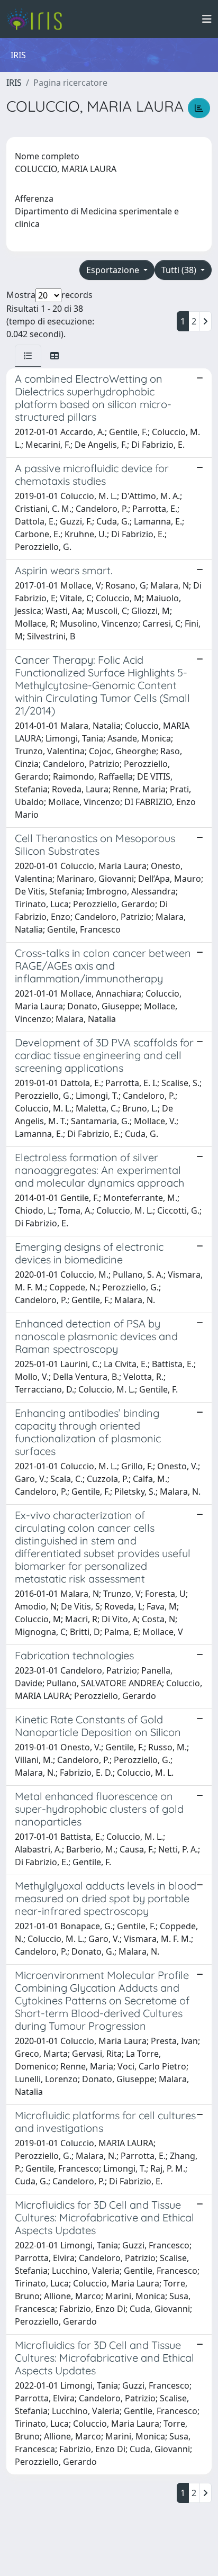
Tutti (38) (180, 270)
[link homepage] (38, 19)
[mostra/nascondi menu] (207, 19)
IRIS (14, 83)
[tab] (28, 356)
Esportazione (114, 270)
